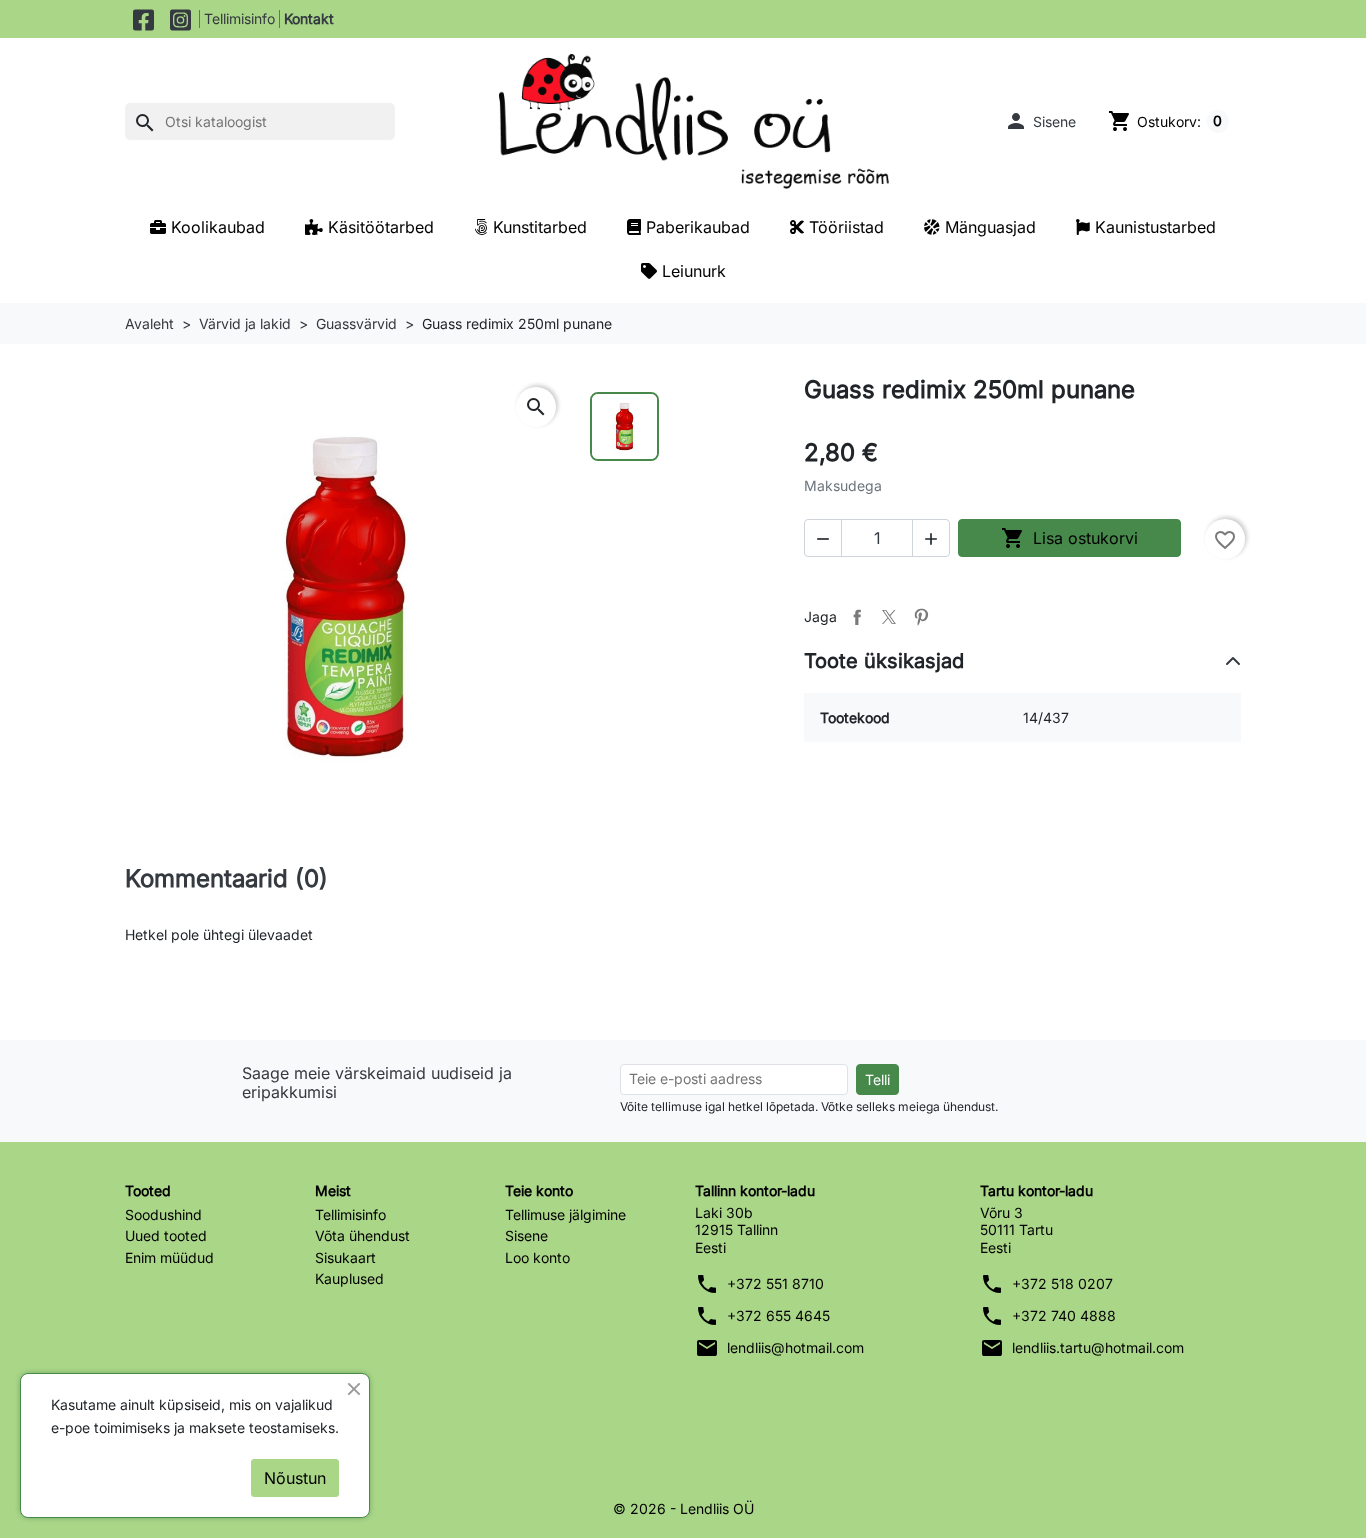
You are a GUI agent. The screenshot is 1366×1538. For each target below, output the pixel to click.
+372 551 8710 (775, 1283)
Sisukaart (345, 1257)
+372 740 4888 (1064, 1315)
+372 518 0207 (1062, 1283)
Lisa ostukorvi (1069, 538)
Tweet (889, 617)
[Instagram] (180, 19)
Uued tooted (166, 1235)
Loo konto (537, 1257)
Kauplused (349, 1278)
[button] (1040, 121)
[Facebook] (143, 19)
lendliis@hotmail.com (795, 1347)
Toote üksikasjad (884, 661)
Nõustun (295, 1478)
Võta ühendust (362, 1235)
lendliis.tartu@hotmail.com (1098, 1347)
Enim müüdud (169, 1257)
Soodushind (163, 1214)
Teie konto (539, 1190)
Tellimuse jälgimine (565, 1214)
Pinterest (921, 617)
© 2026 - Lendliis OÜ (683, 1508)
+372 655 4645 (778, 1315)
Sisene (526, 1235)
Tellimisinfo (239, 18)
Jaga (857, 617)
